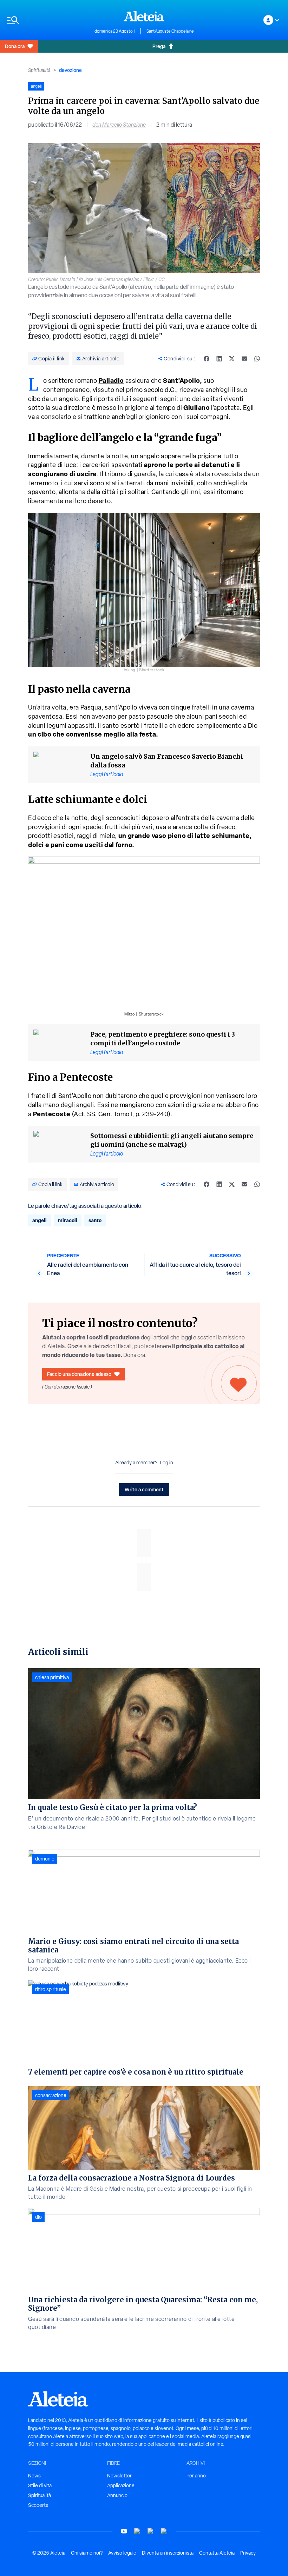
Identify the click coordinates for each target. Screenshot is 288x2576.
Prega (159, 46)
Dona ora (15, 46)
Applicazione (121, 2485)
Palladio (111, 381)
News (34, 2476)
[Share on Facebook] (207, 359)
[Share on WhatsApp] (257, 359)
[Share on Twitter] (232, 359)
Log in (167, 1463)
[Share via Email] (244, 359)
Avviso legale (122, 2553)
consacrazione (51, 2095)
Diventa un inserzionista (168, 2553)
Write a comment (144, 1489)
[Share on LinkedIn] (219, 359)
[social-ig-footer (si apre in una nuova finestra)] (164, 2531)
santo (95, 1220)
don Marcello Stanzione (119, 125)
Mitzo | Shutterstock (144, 1014)
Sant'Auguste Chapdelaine (170, 31)
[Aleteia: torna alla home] (144, 16)
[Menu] (47, 20)
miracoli (68, 1220)
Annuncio (117, 2495)
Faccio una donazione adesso (79, 1374)
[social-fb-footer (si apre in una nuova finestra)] (137, 2531)
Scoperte (38, 2505)
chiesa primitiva (52, 1677)
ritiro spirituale (51, 1989)
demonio (45, 1859)
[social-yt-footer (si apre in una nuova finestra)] (124, 2531)
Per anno (196, 2476)
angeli (40, 1220)
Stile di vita (40, 2485)
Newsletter (119, 2476)
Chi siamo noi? (87, 2553)
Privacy (248, 2553)
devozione (70, 70)
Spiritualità (39, 70)
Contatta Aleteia (217, 2553)
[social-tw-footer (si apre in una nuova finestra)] (151, 2531)
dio (38, 2217)
